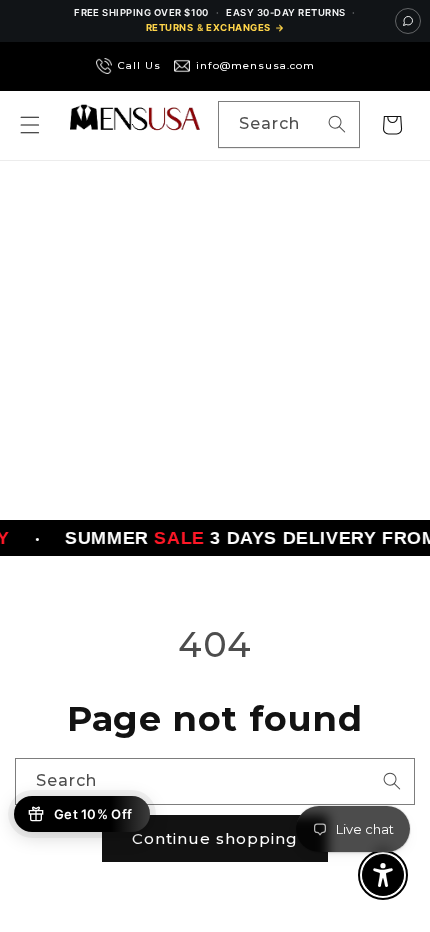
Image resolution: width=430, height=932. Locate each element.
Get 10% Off (93, 814)
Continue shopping (215, 838)
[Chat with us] (408, 21)
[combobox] (289, 124)
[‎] (331, 66)
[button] (30, 125)
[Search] (337, 124)
